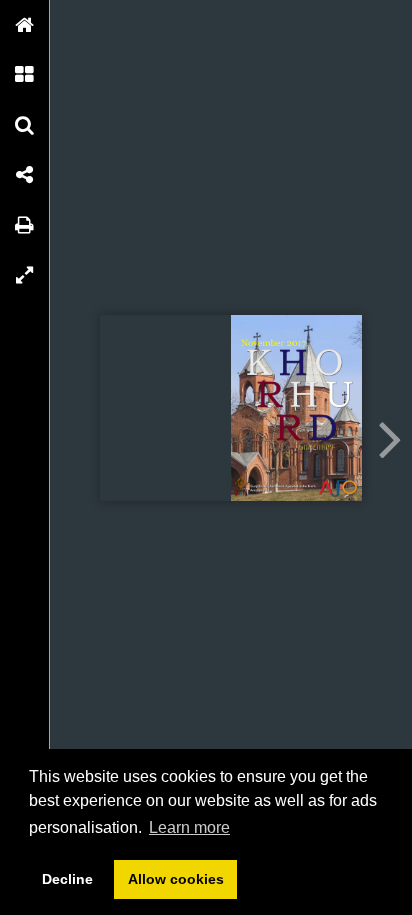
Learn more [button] (189, 827)
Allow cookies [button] (176, 879)
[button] (25, 25)
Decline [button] (67, 879)
